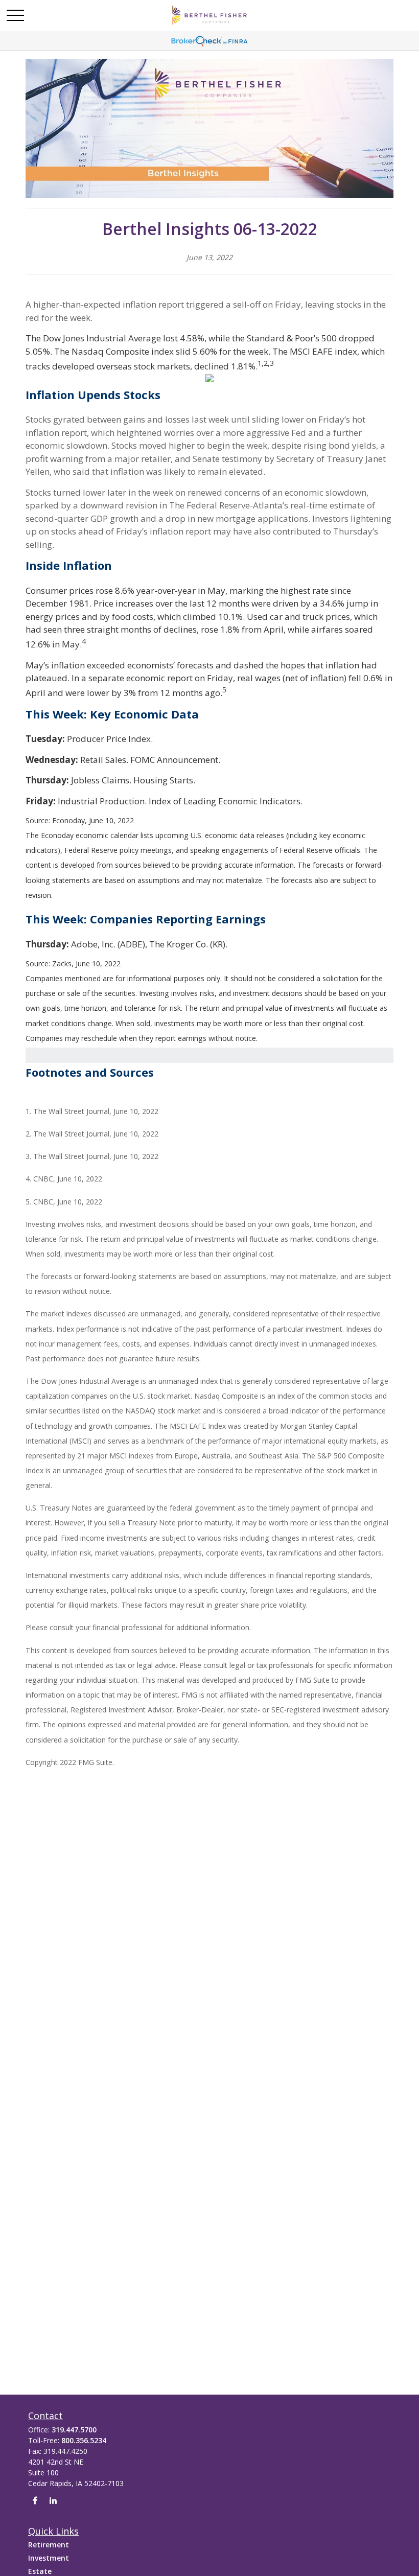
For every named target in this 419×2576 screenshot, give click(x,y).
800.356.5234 (84, 2440)
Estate (40, 2571)
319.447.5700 (74, 2430)
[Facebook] (35, 2501)
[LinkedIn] (53, 2501)
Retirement (49, 2545)
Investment (49, 2558)
